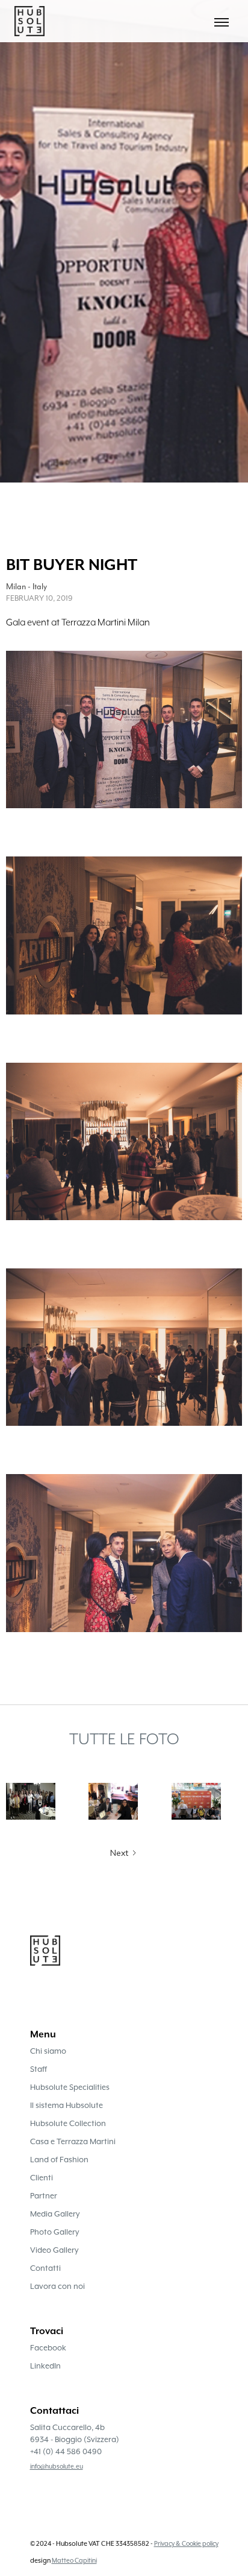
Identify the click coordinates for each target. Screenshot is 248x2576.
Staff (39, 2069)
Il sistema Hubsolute (67, 2105)
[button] (222, 21)
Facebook (48, 2348)
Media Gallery (55, 2214)
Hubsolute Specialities (70, 2087)
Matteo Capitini (74, 2560)
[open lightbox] (124, 736)
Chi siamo (48, 2051)
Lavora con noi (57, 2286)
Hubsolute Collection (68, 2123)
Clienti (42, 2178)
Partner (44, 2196)
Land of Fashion (59, 2160)
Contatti (45, 2268)
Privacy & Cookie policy (186, 2543)
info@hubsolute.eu (57, 2466)
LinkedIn (45, 2366)
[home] (26, 21)
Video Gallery (54, 2250)
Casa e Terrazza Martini (73, 2141)
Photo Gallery (55, 2232)
